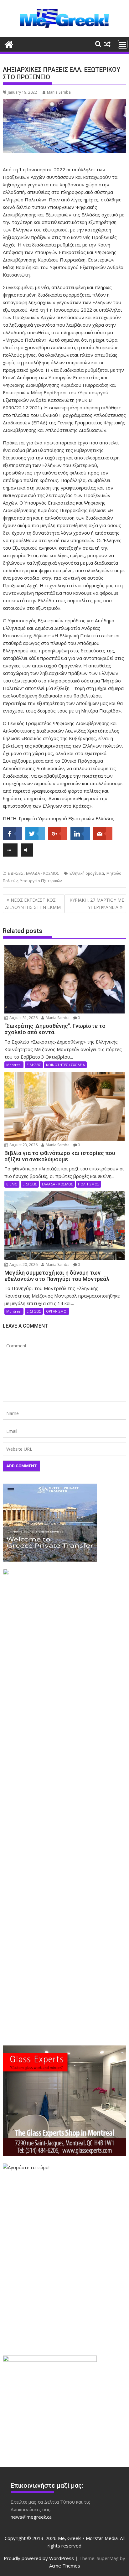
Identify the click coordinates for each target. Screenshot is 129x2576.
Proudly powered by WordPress (39, 2558)
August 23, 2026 (23, 1145)
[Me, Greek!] (9, 44)
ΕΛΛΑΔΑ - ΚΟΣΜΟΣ (43, 873)
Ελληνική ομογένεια (87, 873)
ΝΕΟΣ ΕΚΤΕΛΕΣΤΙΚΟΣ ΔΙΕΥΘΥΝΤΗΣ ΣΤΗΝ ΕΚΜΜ (33, 903)
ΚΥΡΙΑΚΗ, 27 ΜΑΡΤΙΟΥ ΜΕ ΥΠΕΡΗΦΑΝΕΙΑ (97, 903)
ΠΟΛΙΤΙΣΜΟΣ (89, 1184)
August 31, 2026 (23, 1018)
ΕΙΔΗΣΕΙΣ (16, 873)
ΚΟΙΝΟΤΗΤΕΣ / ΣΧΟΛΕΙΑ (65, 1065)
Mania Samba (59, 92)
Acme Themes (65, 2566)
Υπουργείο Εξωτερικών (41, 881)
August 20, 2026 (23, 1265)
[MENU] (123, 44)
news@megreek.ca (31, 2517)
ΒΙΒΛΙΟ (12, 1184)
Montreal (14, 1065)
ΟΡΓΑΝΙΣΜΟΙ (57, 1311)
